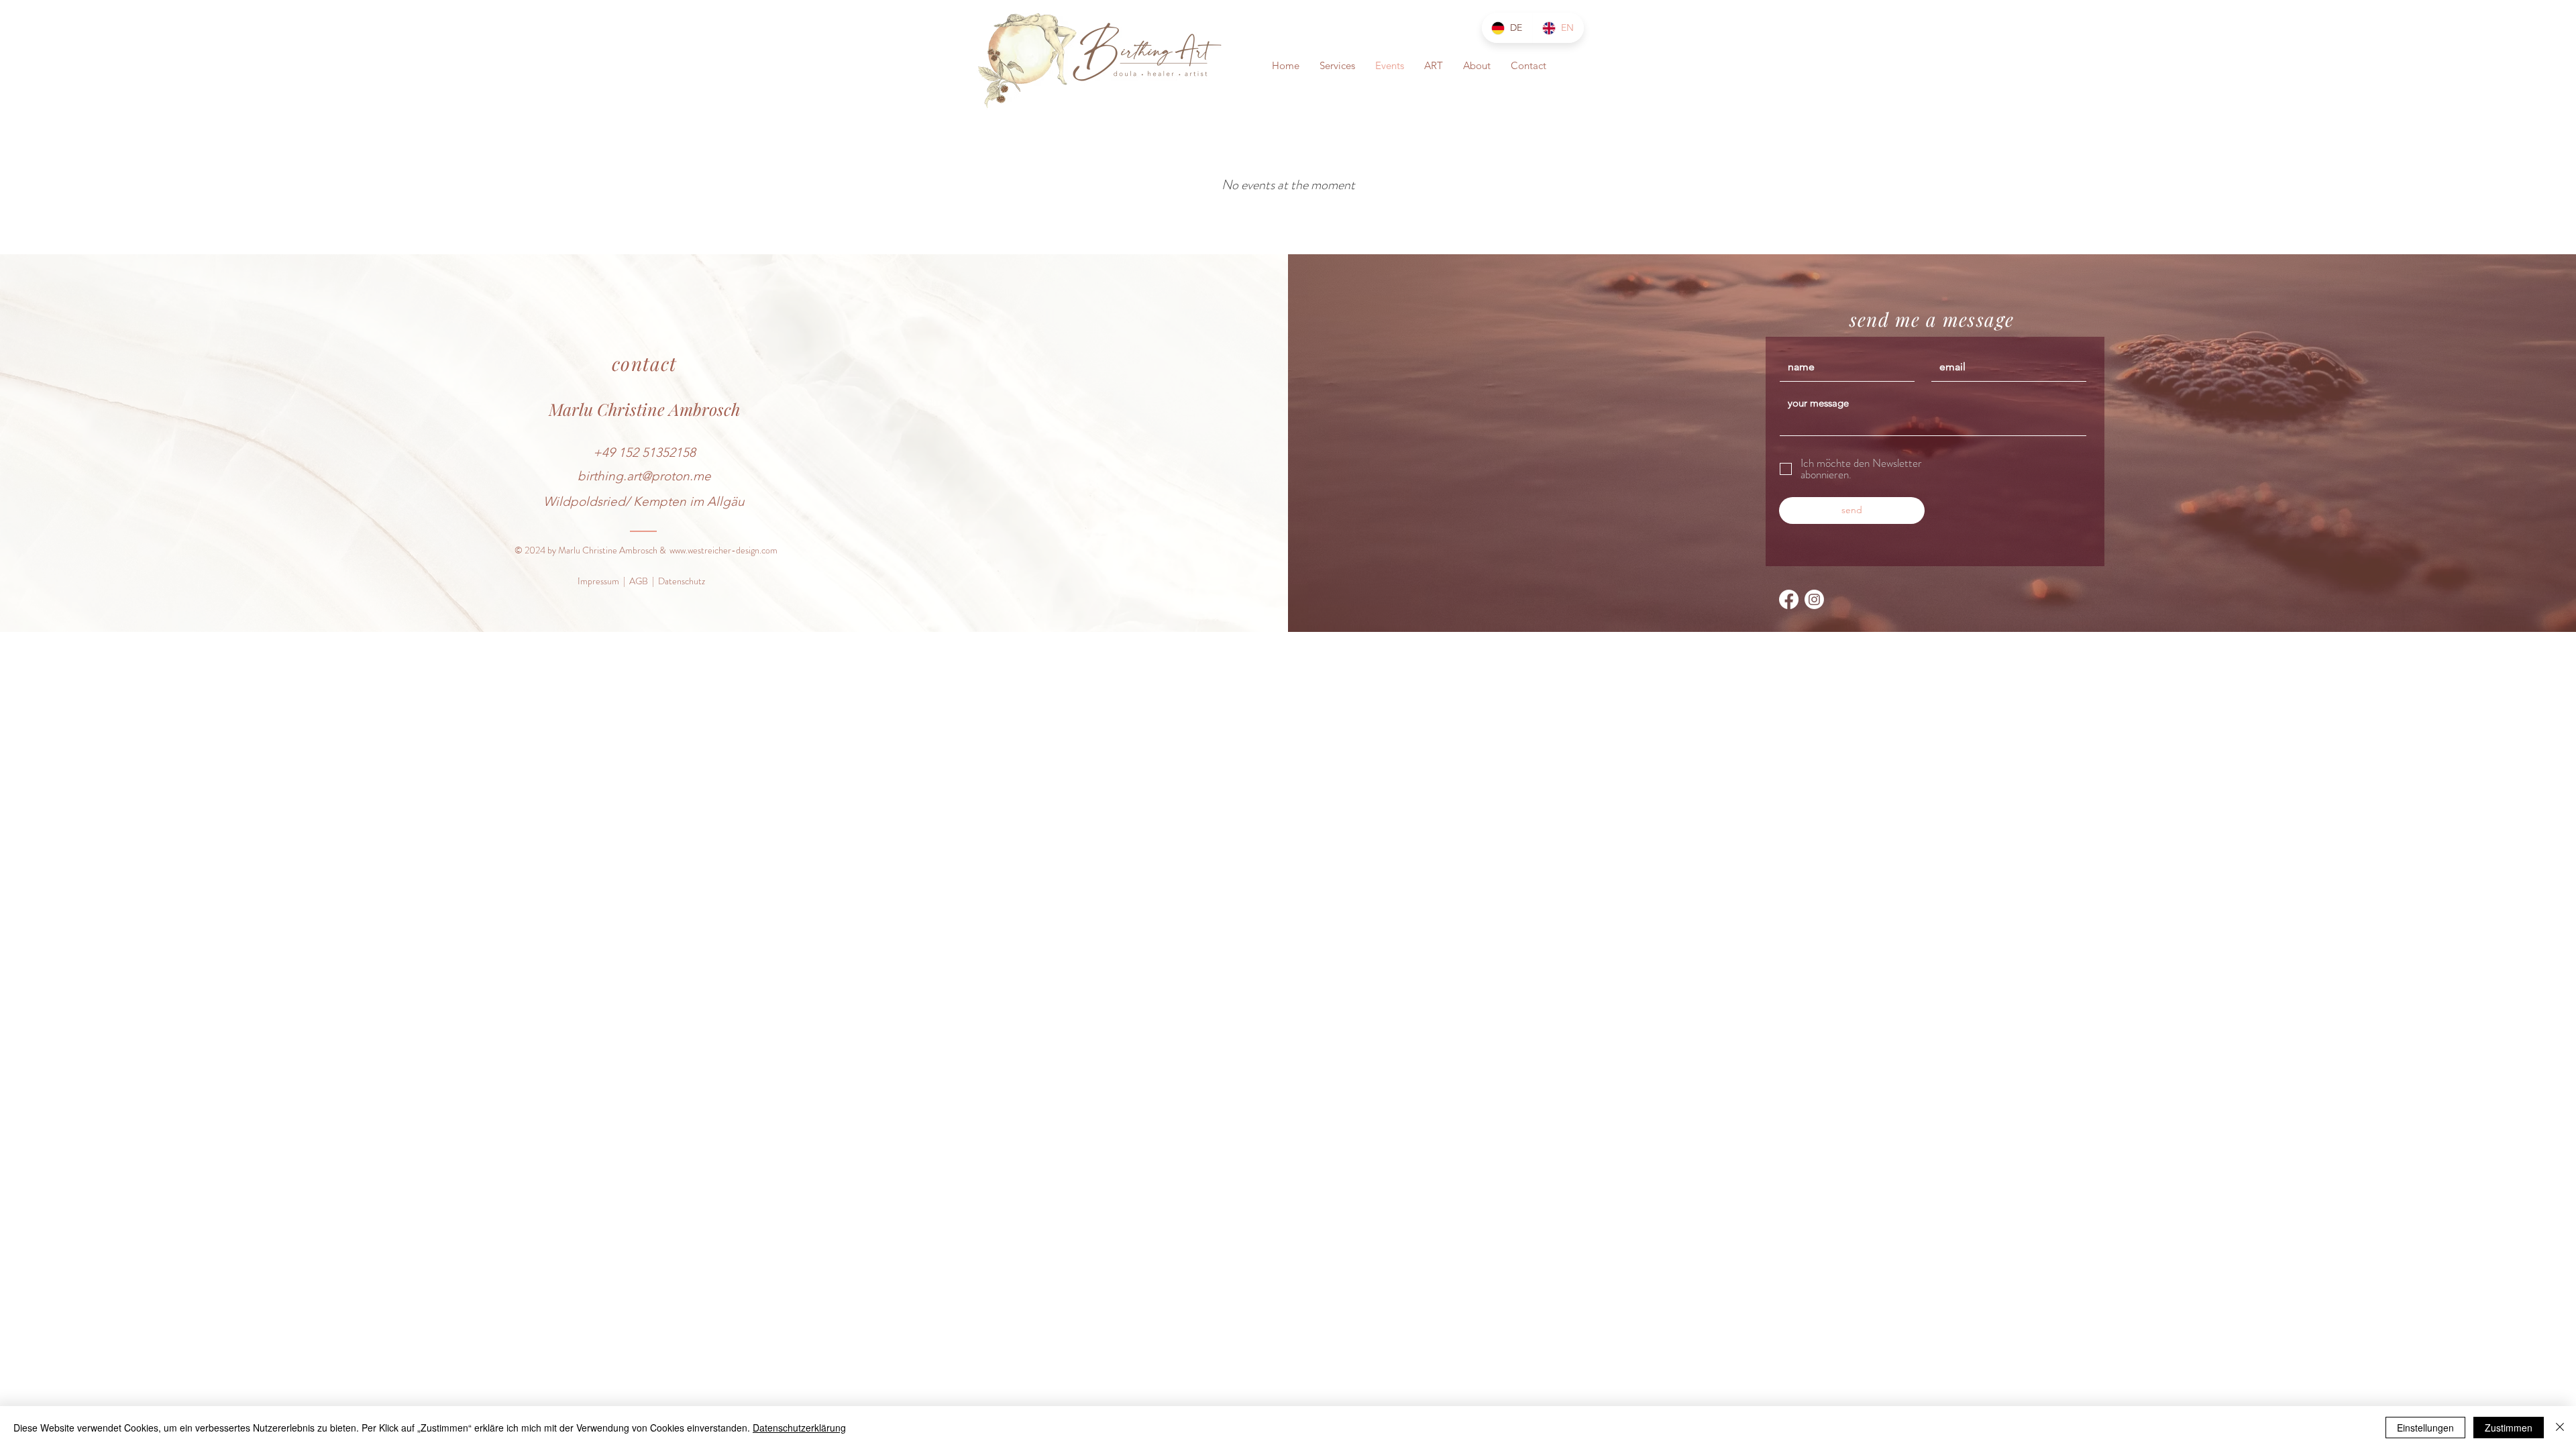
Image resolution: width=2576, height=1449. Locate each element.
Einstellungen (2425, 1428)
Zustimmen (2509, 1428)
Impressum (598, 581)
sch (729, 409)
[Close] (2560, 1428)
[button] (1337, 66)
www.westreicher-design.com (723, 550)
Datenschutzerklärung (799, 1428)
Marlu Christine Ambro (633, 409)
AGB (639, 581)
